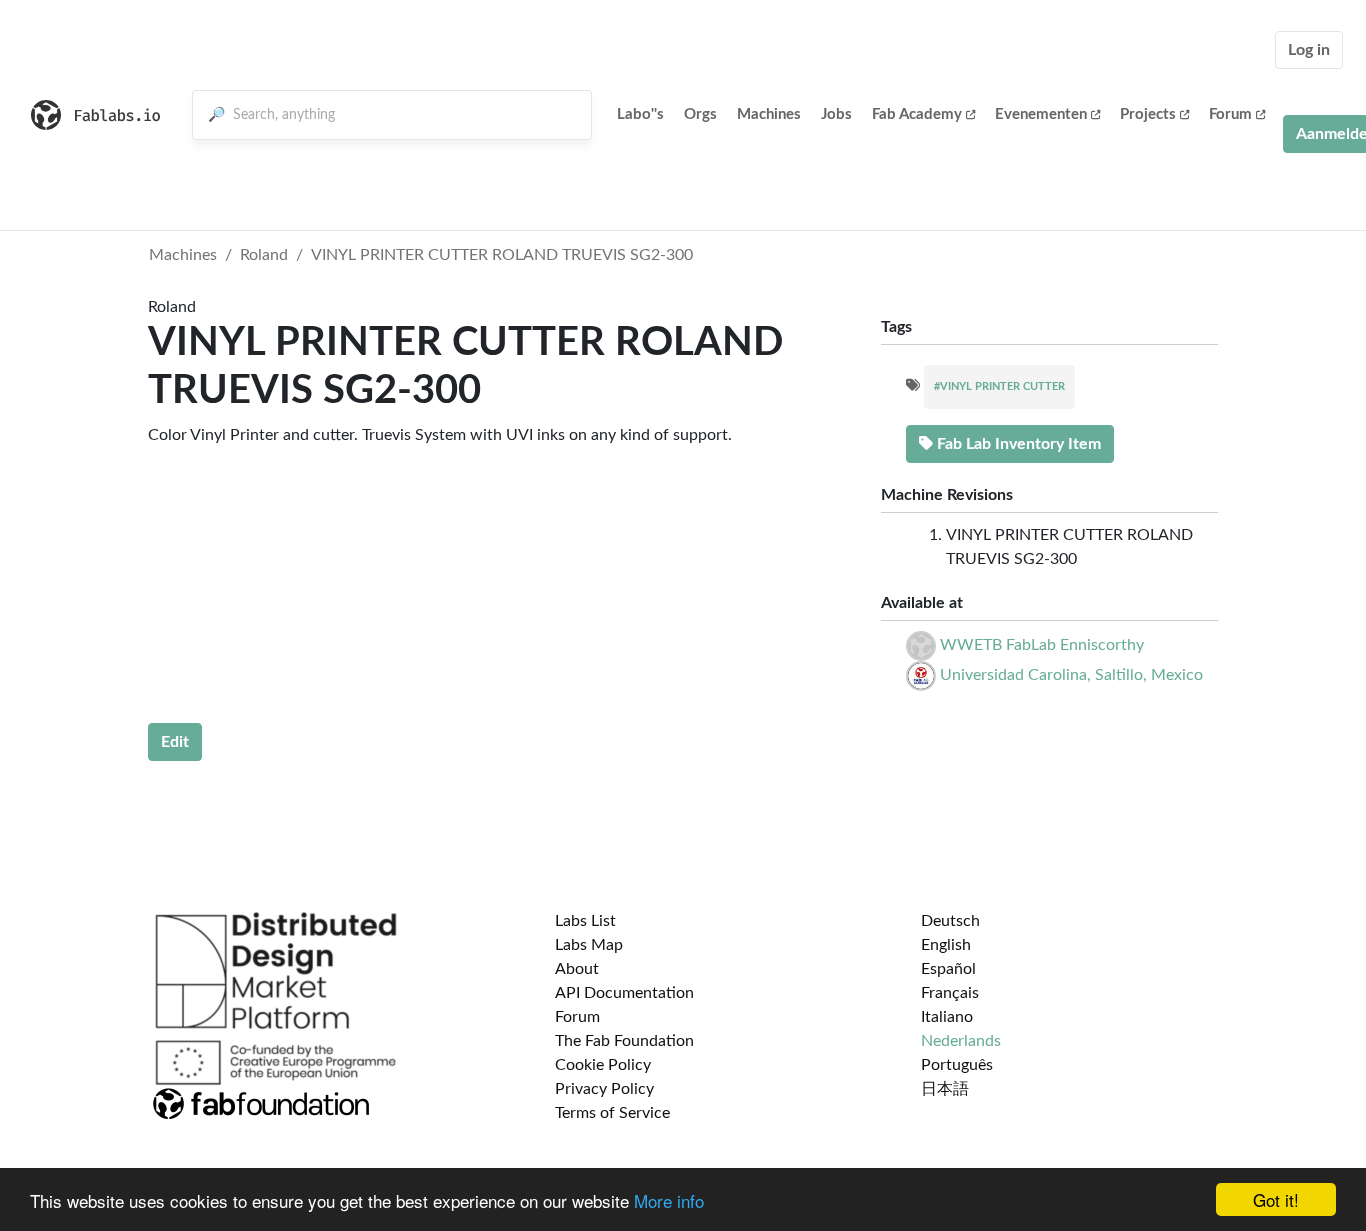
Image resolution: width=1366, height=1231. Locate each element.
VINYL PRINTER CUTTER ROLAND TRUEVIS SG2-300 (502, 255)
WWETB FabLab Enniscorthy (1042, 645)
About (577, 969)
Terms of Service (612, 1113)
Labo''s (640, 114)
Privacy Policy (604, 1089)
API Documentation (624, 993)
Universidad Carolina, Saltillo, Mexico (1071, 675)
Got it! (1276, 1199)
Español (948, 969)
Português (957, 1065)
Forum (1230, 114)
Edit (175, 742)
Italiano (947, 1017)
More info (669, 1200)
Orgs (700, 114)
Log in (1309, 50)
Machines (769, 114)
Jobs (836, 114)
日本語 (945, 1089)
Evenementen (1041, 114)
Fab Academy (917, 114)
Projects (1148, 114)
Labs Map (589, 945)
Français (950, 993)
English (946, 945)
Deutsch (950, 921)
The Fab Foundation (624, 1041)
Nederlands (961, 1041)
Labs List (585, 921)
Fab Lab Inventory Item (1017, 444)
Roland (264, 255)
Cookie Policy (603, 1065)
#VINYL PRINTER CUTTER (999, 386)
